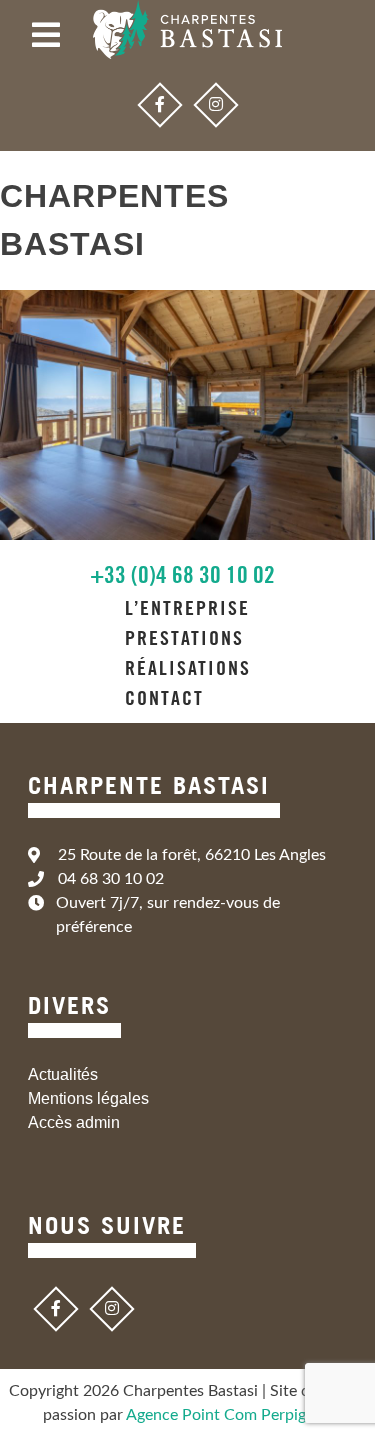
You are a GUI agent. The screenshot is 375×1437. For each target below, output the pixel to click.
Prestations (184, 638)
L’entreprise (187, 608)
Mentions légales (88, 1098)
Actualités (63, 1074)
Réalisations (188, 668)
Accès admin (74, 1122)
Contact (164, 698)
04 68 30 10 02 (111, 879)
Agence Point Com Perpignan (229, 1415)
